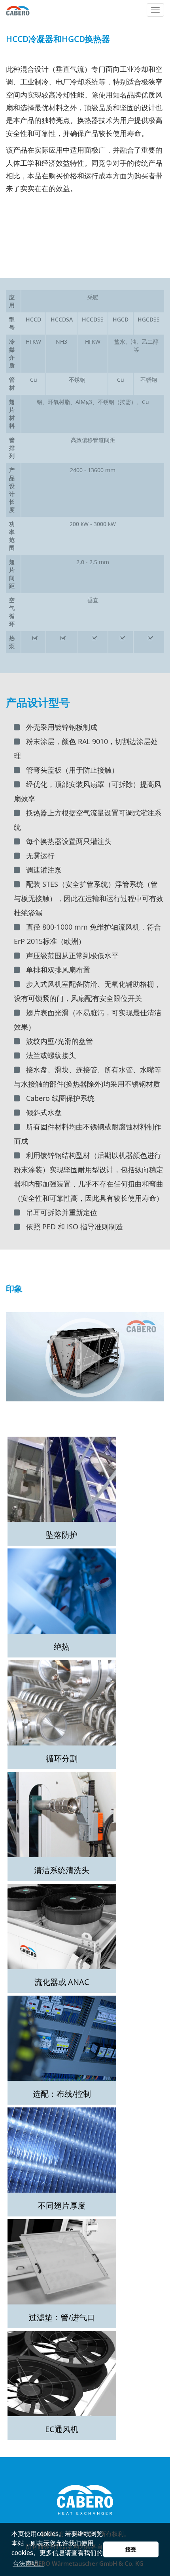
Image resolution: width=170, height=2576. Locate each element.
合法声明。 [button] (28, 2564)
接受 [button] (131, 2549)
